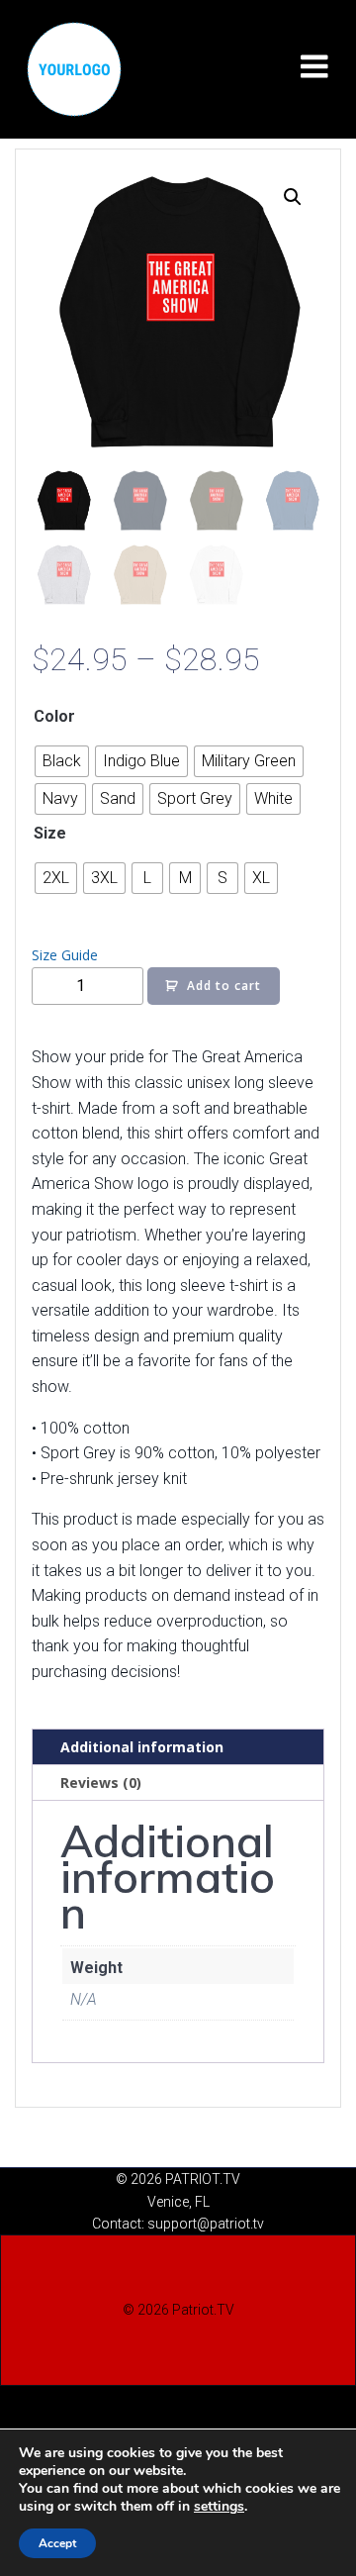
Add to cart (224, 986)
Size (50, 833)
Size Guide (65, 955)
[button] (293, 197)
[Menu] (314, 67)
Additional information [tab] (142, 1747)
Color (54, 716)
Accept (57, 2543)
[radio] (62, 761)
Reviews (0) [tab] (101, 1783)
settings (219, 2507)
